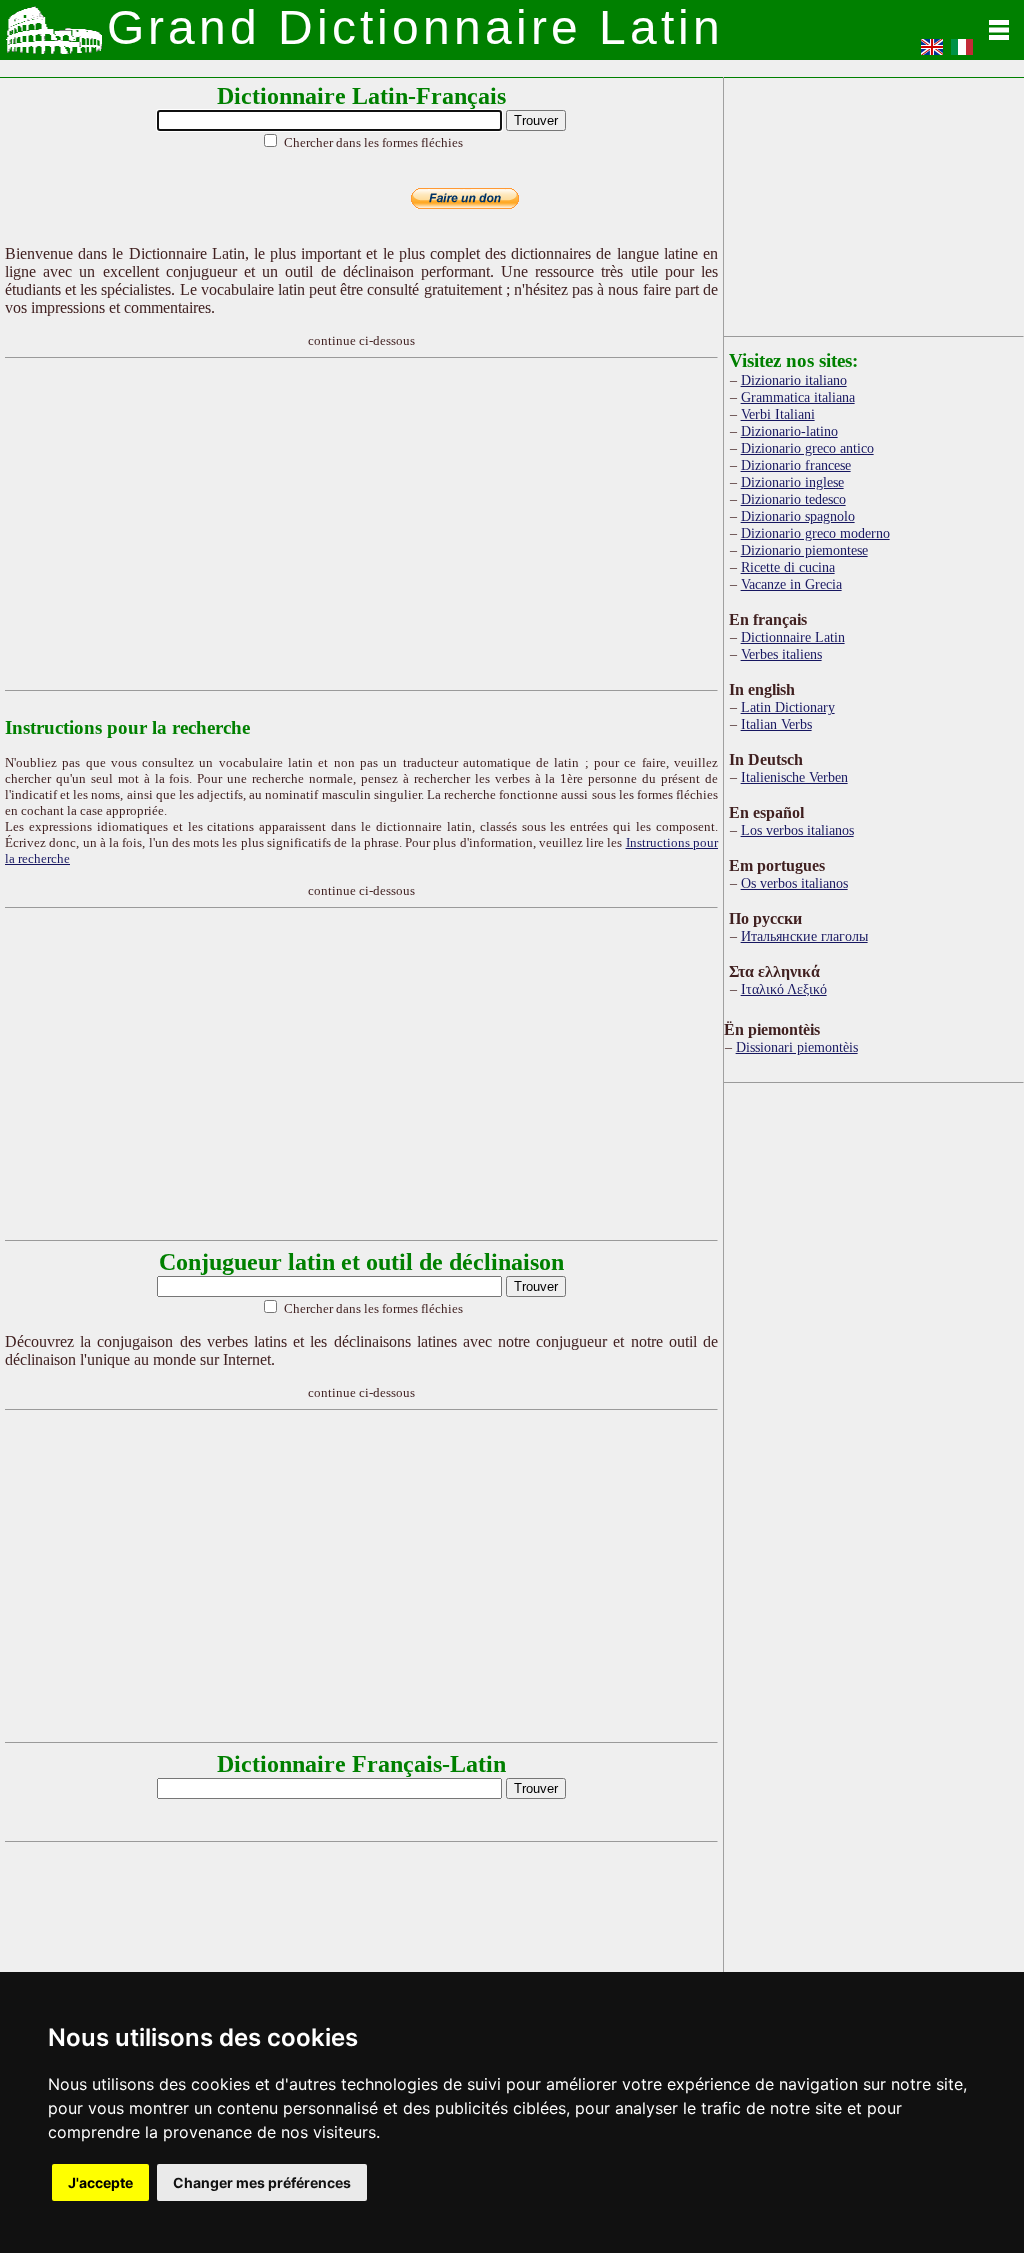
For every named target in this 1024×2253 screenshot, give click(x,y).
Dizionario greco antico (807, 448)
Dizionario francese (796, 465)
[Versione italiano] (962, 53)
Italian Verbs (776, 724)
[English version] (932, 53)
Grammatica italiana (798, 397)
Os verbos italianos (794, 883)
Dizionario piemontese (804, 550)
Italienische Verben (794, 777)
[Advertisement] (395, 524)
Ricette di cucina (788, 567)
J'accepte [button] (100, 2182)
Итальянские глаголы (804, 936)
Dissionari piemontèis (797, 1047)
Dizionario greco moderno (815, 533)
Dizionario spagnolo (798, 516)
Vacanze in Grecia (791, 584)
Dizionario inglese (792, 482)
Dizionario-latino (789, 431)
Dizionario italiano (794, 380)
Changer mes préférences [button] (262, 2182)
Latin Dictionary (788, 707)
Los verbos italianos (797, 830)
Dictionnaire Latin (793, 637)
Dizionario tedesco (793, 499)
